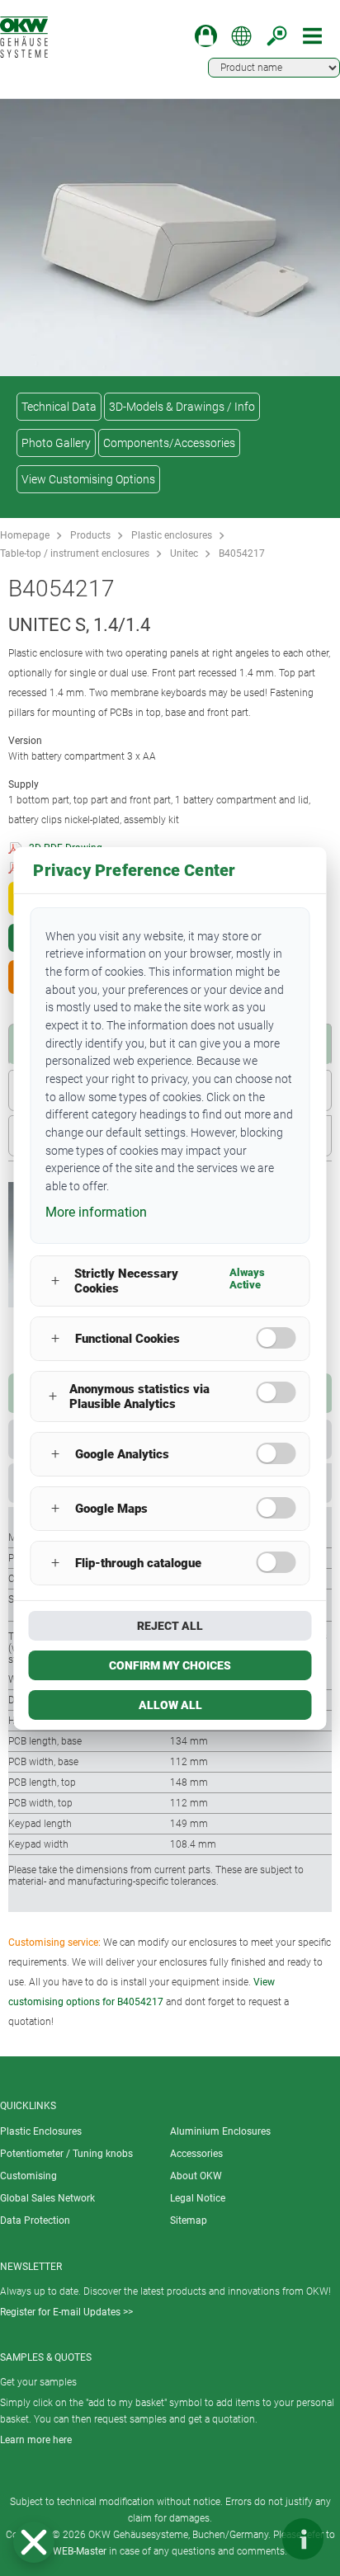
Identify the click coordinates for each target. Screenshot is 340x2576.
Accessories (196, 2154)
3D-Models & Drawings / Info (182, 407)
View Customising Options (88, 479)
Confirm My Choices (170, 1665)
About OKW (196, 2176)
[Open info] (303, 2539)
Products (90, 535)
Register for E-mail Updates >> (66, 2312)
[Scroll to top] (253, 2539)
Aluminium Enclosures (220, 2131)
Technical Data (59, 407)
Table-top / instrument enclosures (75, 553)
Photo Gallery (56, 443)
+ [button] (55, 1281)
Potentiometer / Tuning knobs (66, 2154)
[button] (34, 2542)
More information (96, 1212)
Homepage (25, 535)
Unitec (184, 553)
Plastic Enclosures (41, 2131)
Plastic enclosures (172, 535)
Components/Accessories (169, 443)
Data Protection (35, 2220)
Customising (28, 2176)
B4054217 (242, 553)
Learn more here (36, 2440)
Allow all (170, 1705)
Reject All (170, 1626)
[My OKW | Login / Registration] (206, 36)
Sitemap (189, 2220)
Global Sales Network (47, 2198)
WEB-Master (80, 2551)
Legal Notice (198, 2198)
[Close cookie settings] (34, 2542)
